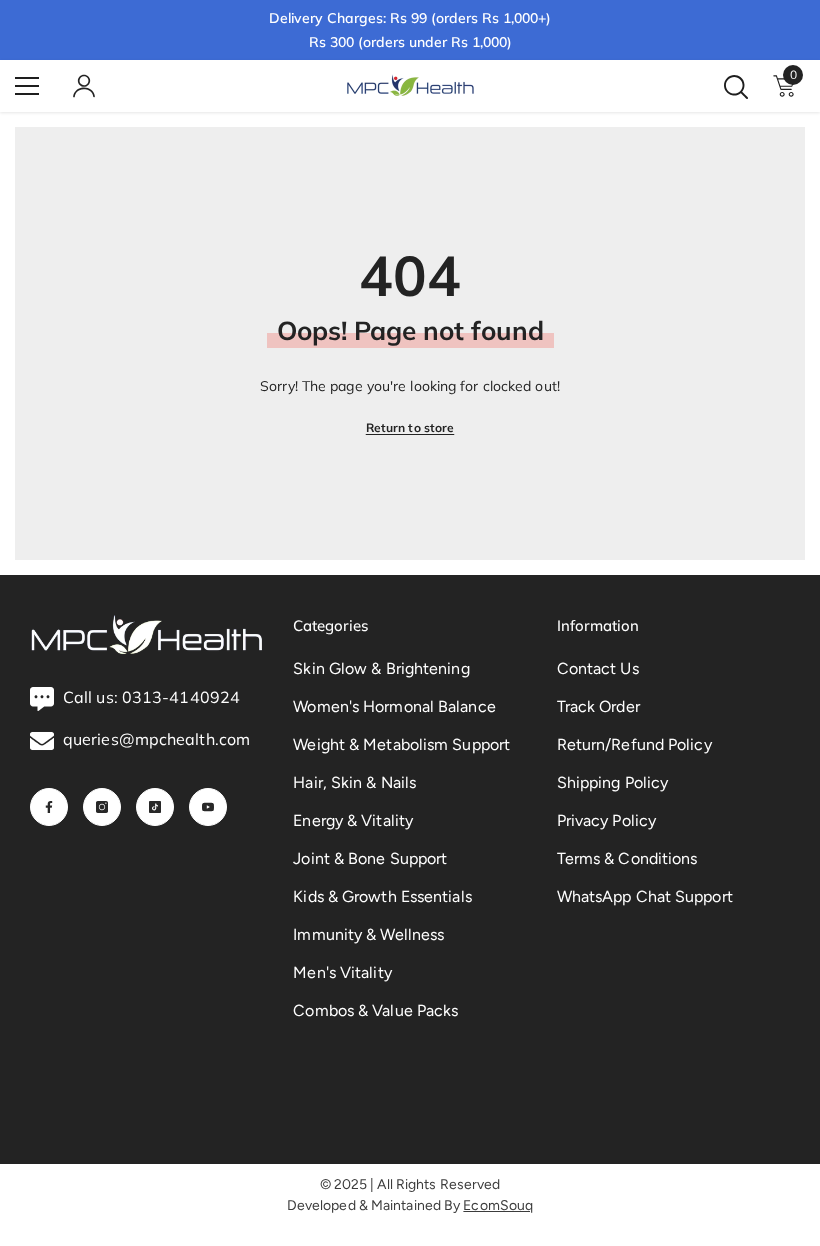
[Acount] (84, 86)
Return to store (410, 427)
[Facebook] (49, 807)
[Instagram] (102, 807)
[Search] (736, 87)
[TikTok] (155, 807)
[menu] (27, 86)
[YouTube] (208, 807)
